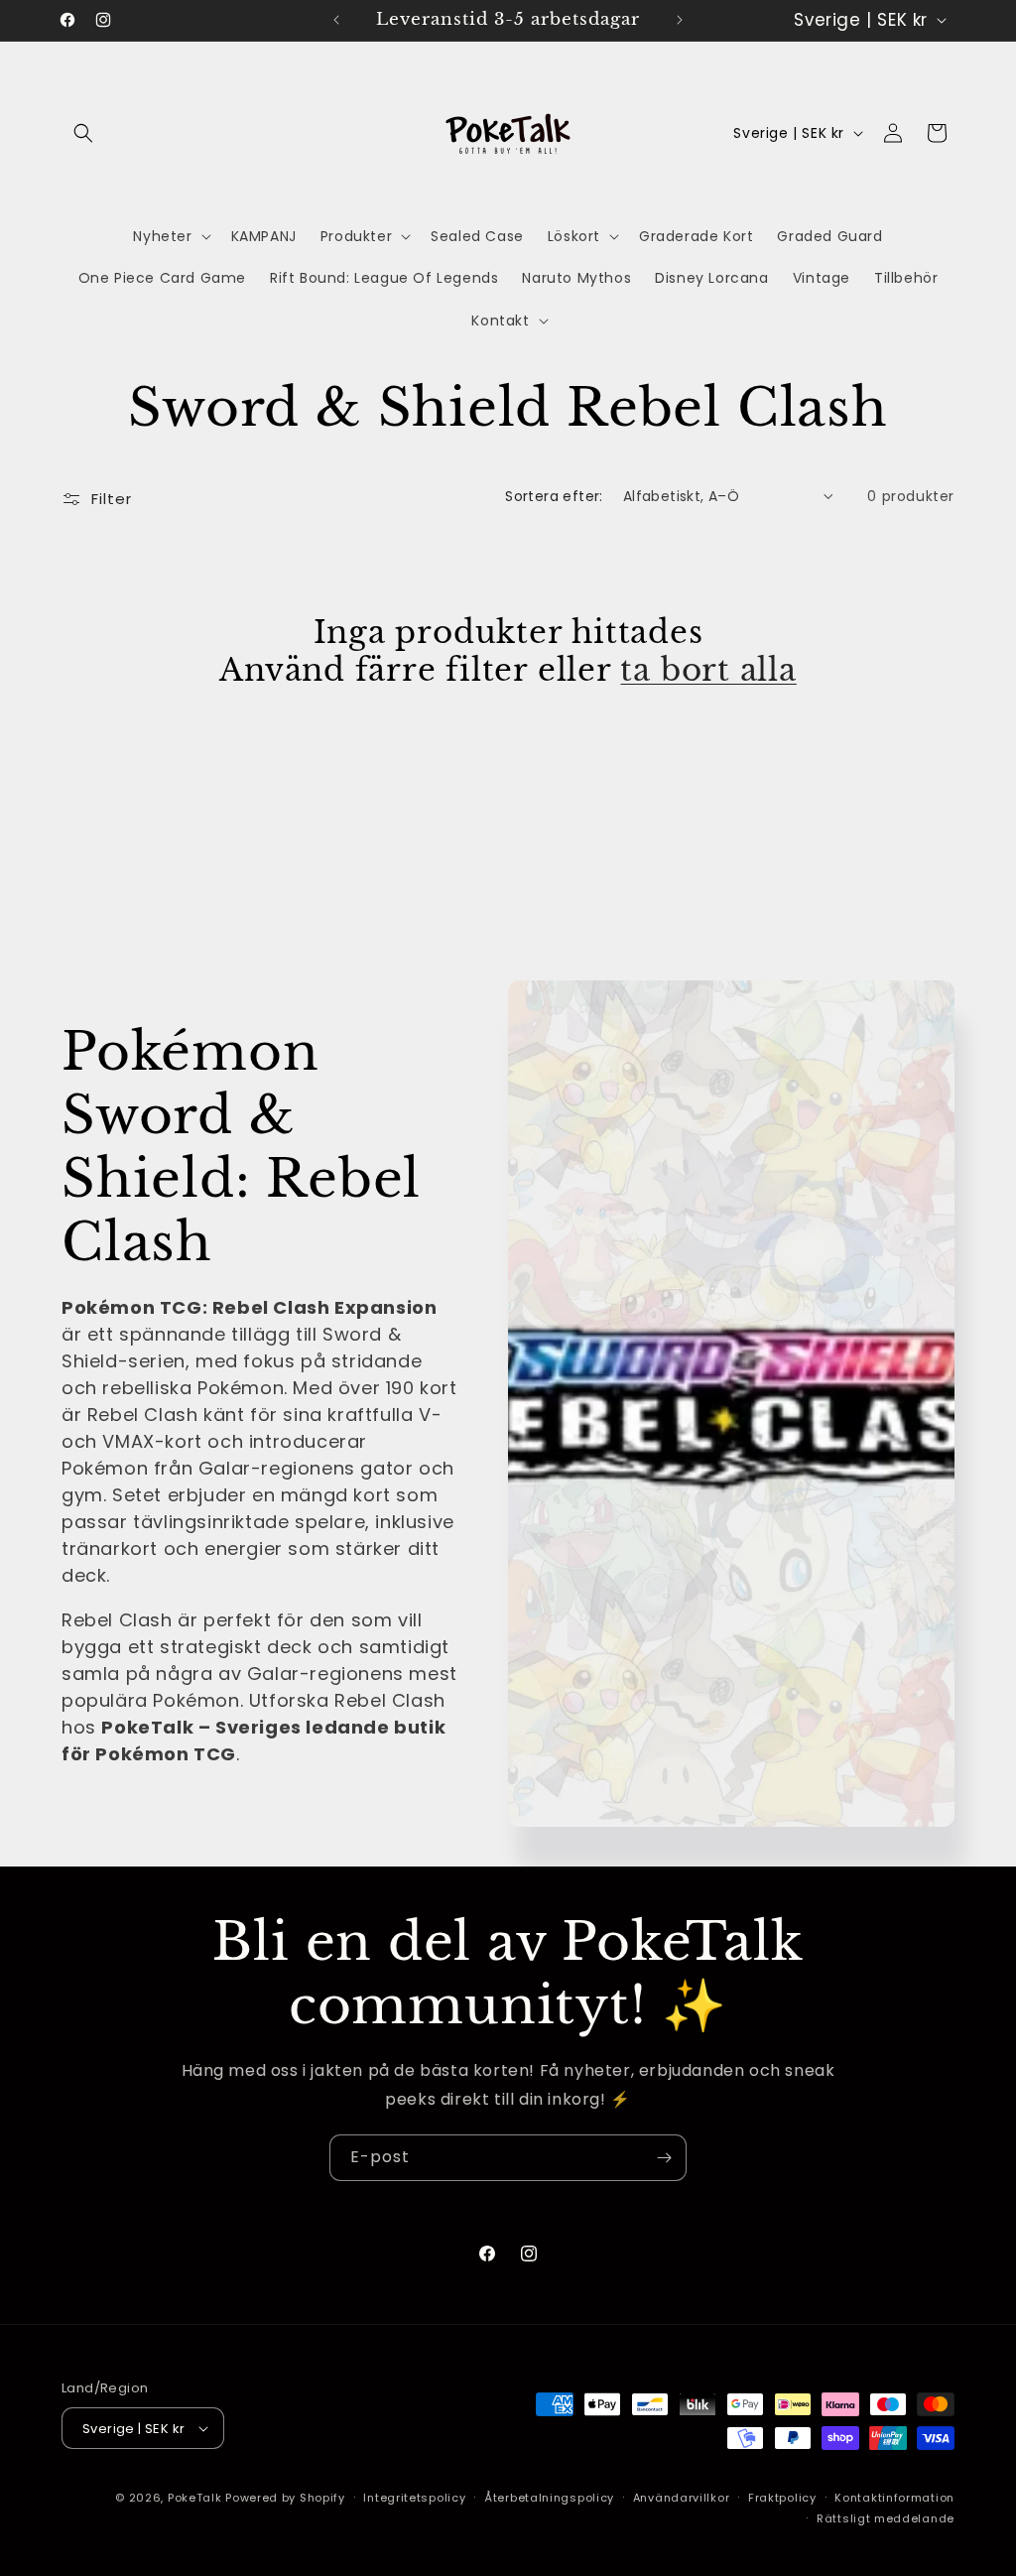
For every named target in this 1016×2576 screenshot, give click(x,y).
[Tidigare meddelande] (336, 20)
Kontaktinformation (894, 2498)
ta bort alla (708, 670)
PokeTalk (195, 2498)
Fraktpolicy (782, 2498)
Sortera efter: (554, 496)
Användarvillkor (682, 2498)
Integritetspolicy (414, 2498)
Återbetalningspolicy (549, 2498)
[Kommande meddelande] (680, 20)
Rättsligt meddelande (886, 2518)
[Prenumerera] (664, 2158)
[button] (83, 133)
